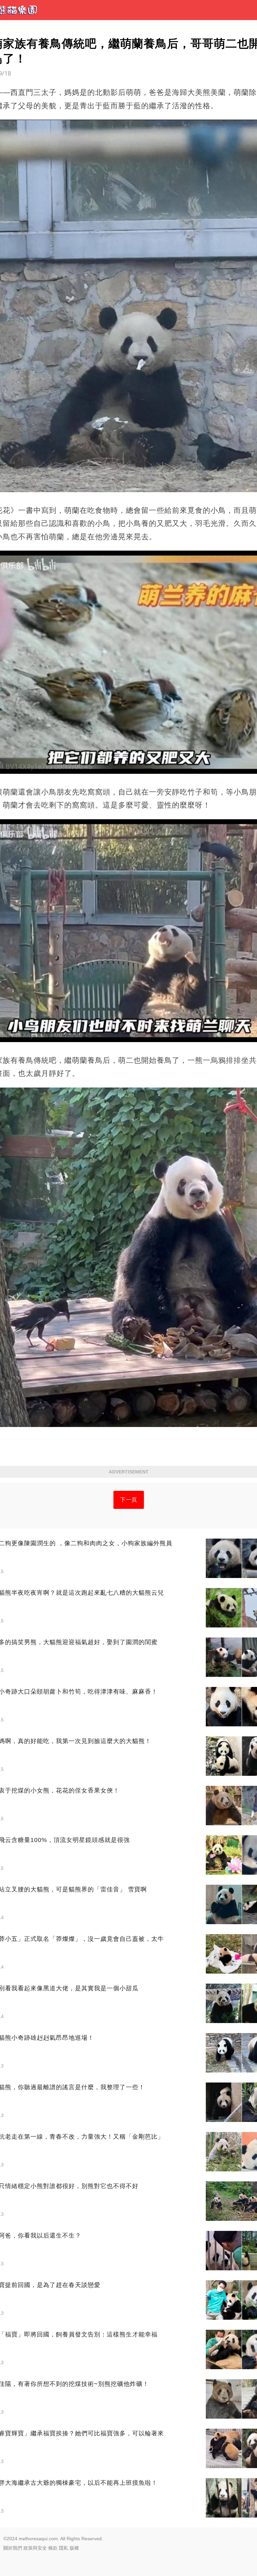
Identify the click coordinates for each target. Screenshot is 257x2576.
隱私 (64, 2548)
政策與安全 (35, 2548)
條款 (53, 2548)
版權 (74, 2548)
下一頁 (129, 1500)
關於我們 (13, 2548)
